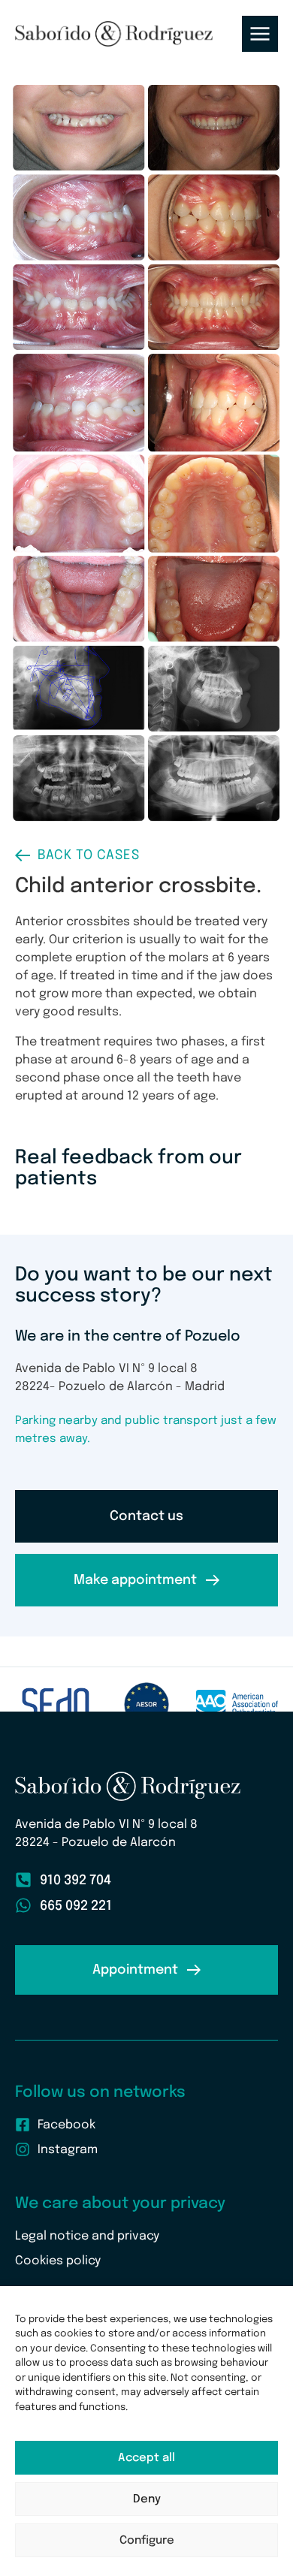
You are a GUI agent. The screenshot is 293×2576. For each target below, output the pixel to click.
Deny (147, 2499)
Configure (147, 2541)
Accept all (146, 2458)
